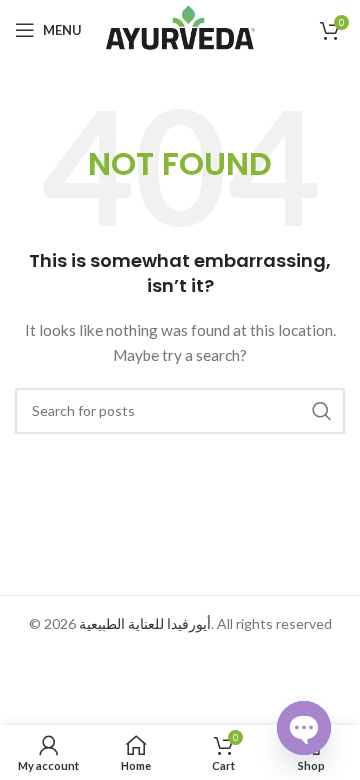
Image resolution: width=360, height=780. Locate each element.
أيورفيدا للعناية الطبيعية (145, 623)
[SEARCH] (322, 411)
